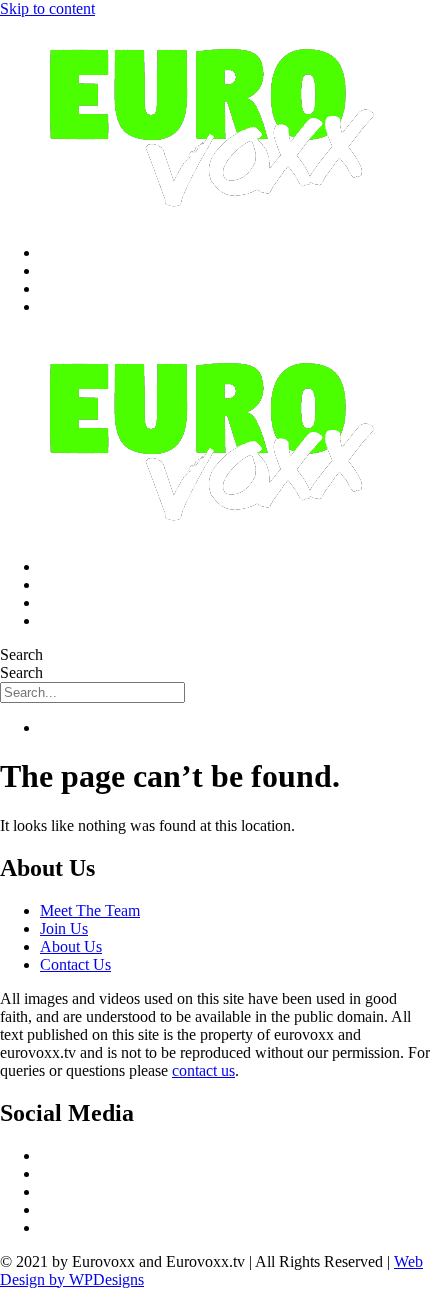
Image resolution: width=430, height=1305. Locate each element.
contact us (203, 1070)
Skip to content (47, 8)
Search (21, 654)
